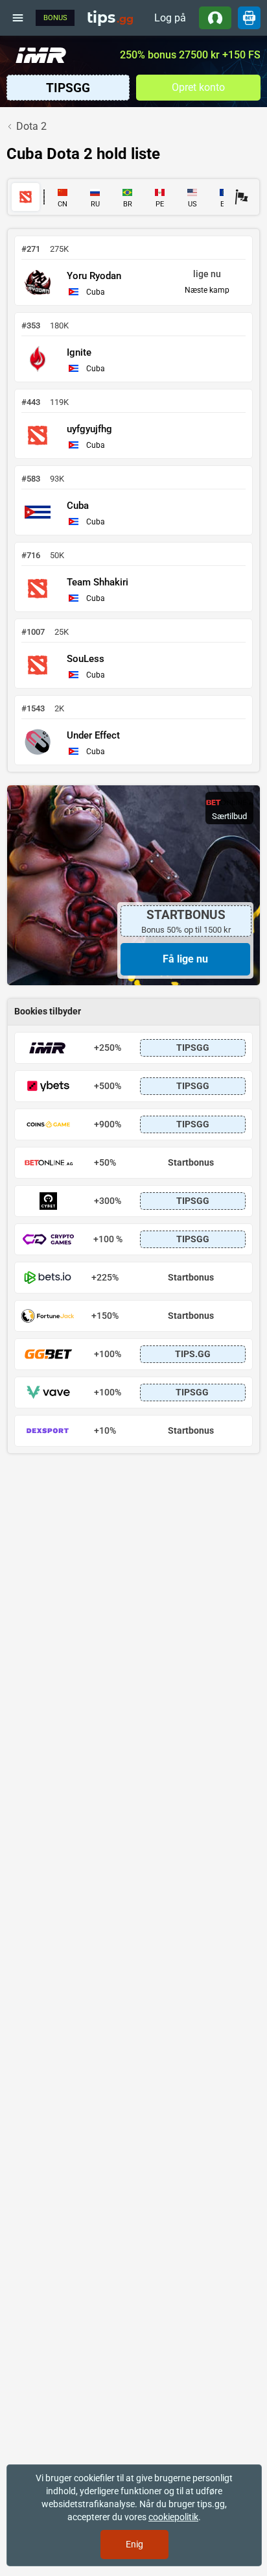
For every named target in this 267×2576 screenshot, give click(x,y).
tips (110, 18)
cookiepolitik (173, 2517)
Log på (170, 18)
